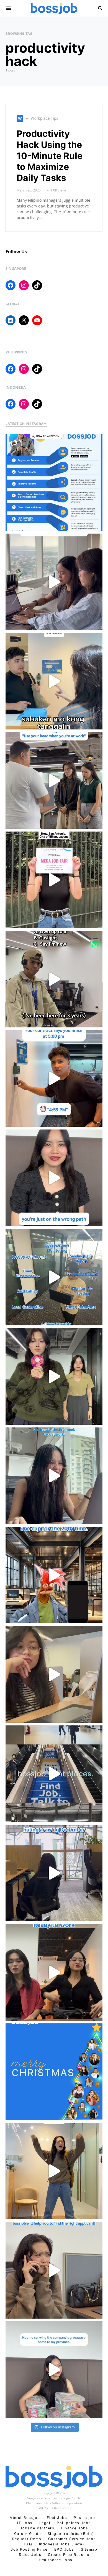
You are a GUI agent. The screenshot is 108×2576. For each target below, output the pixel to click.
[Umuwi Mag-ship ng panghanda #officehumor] (54, 2370)
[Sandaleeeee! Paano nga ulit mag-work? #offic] (54, 1674)
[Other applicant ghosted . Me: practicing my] (54, 2270)
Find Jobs (57, 2518)
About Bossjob (25, 2518)
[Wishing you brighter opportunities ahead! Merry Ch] (54, 2072)
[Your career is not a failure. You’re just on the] (54, 1178)
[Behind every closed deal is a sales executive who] (54, 1277)
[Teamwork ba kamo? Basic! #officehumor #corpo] (54, 582)
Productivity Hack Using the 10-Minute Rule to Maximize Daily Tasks (50, 156)
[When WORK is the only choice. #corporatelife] (54, 1376)
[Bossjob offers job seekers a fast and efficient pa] (54, 483)
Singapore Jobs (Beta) (71, 2534)
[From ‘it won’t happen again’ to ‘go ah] (54, 681)
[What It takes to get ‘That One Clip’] (54, 1575)
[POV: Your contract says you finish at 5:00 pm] (54, 1078)
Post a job (84, 2518)
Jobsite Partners (37, 2528)
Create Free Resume (69, 2555)
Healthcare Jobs (56, 2560)
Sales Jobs (30, 2555)
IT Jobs (25, 2523)
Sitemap (89, 2549)
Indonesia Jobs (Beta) (62, 2544)
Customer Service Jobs (72, 2539)
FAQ (28, 2544)
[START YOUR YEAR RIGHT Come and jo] (54, 880)
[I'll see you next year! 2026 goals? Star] (54, 2171)
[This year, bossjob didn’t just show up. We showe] (54, 1774)
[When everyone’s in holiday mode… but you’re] (54, 1873)
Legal (45, 2523)
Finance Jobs (74, 2528)
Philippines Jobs (74, 2523)
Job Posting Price (29, 2549)
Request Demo (27, 2539)
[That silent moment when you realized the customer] (54, 979)
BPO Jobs (64, 2549)
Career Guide (28, 2534)
